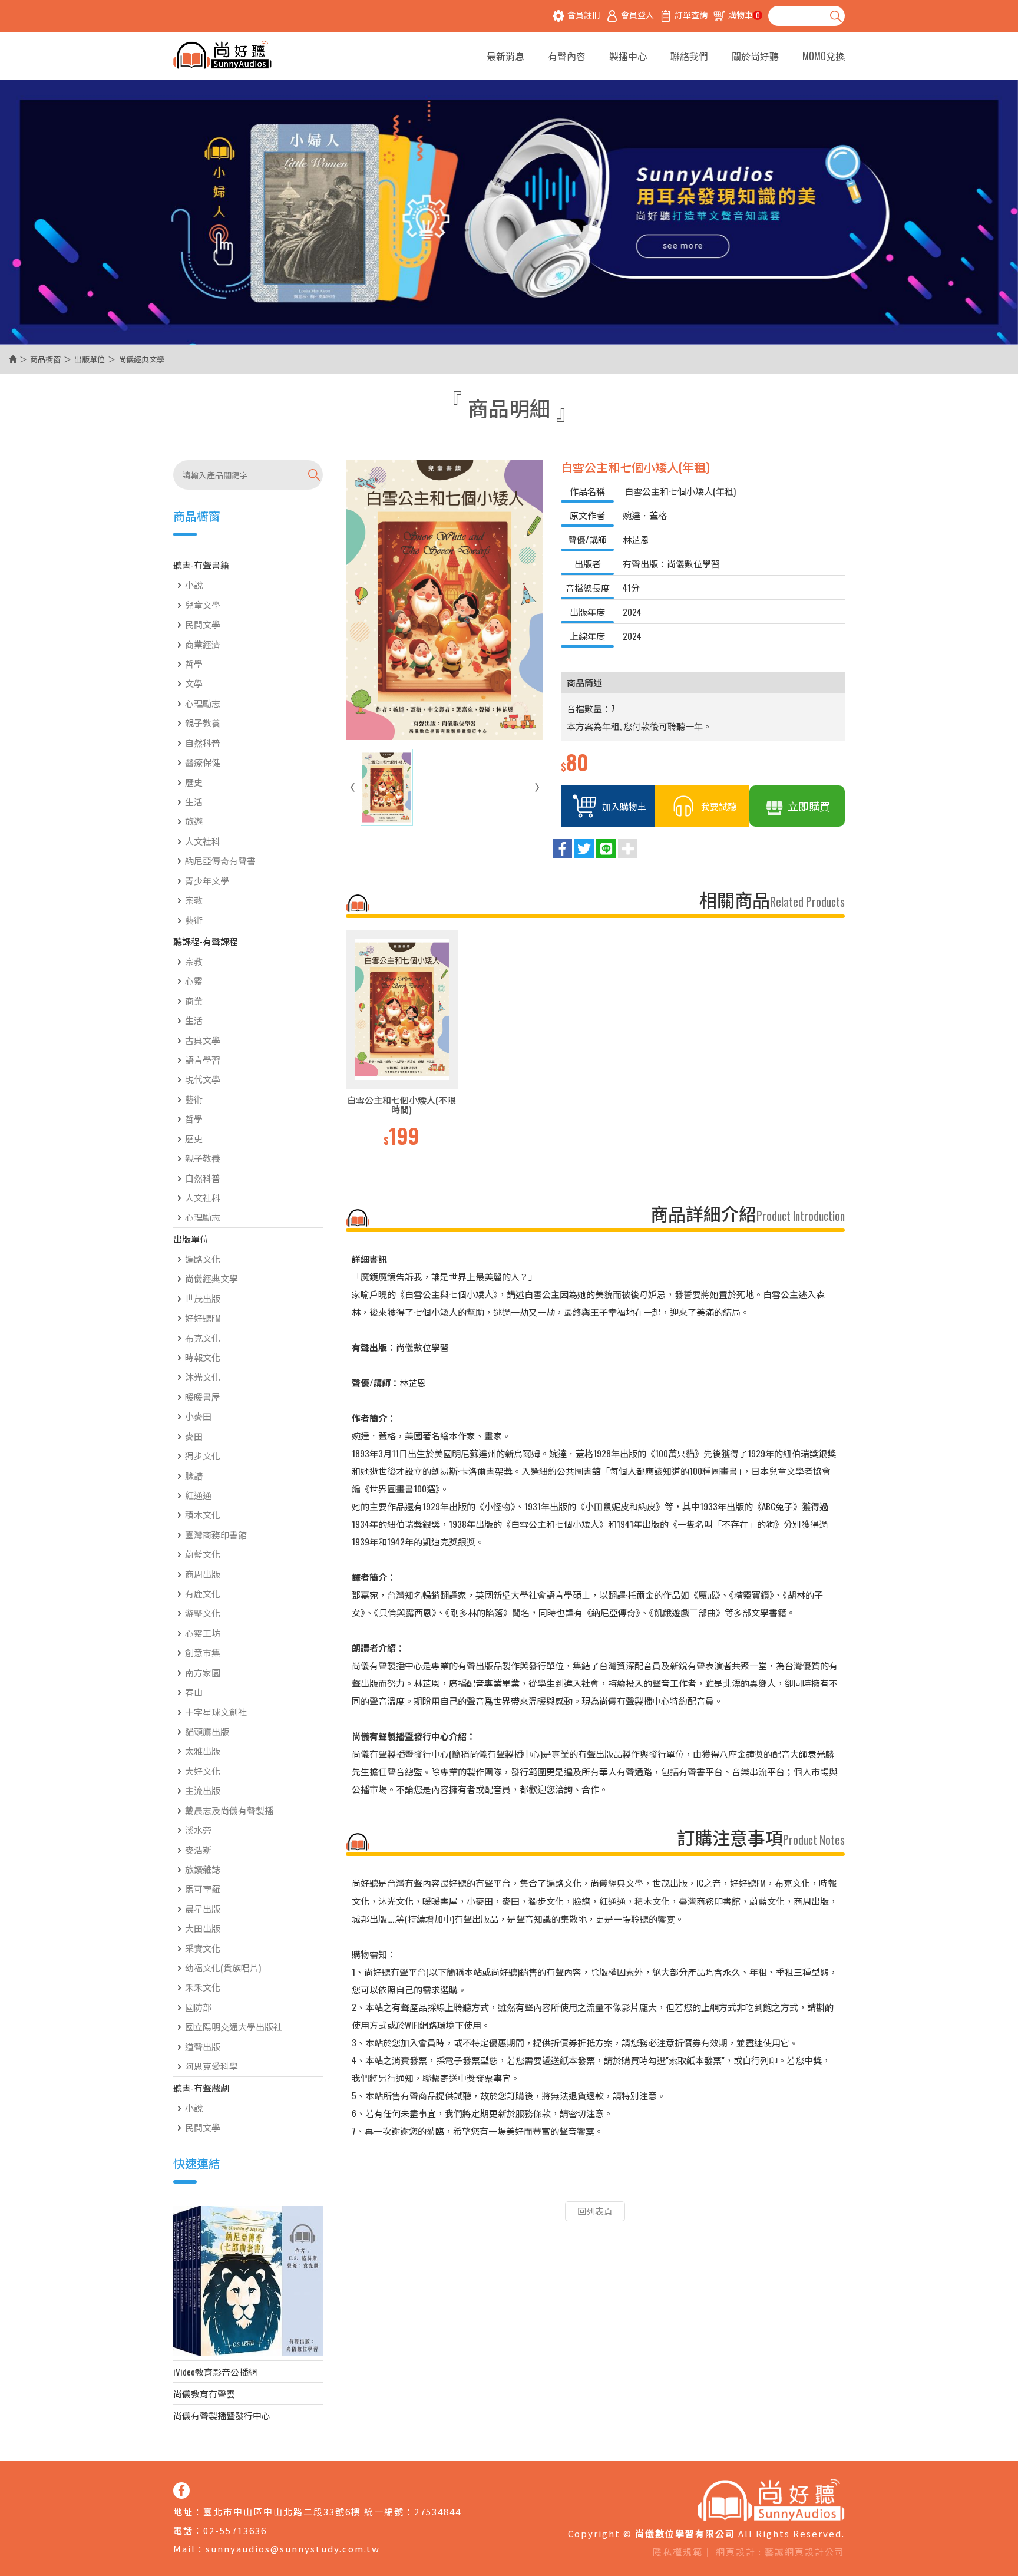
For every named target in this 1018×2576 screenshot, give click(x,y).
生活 (194, 801)
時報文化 (203, 1357)
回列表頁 (595, 2211)
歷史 (194, 782)
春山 (194, 1692)
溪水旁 (198, 1829)
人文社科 (203, 841)
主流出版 (203, 1790)
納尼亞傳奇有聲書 (220, 860)
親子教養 (203, 722)
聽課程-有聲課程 (206, 941)
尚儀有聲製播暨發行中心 (222, 2415)
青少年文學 (207, 880)
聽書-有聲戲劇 (201, 2088)
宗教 (194, 900)
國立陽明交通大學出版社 (234, 2026)
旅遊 (194, 821)
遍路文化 (203, 1259)
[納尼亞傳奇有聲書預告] (248, 2281)
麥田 (194, 1436)
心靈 (194, 980)
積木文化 (203, 1514)
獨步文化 (203, 1455)
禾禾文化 (203, 1987)
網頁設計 (736, 2552)
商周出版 (203, 1574)
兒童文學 (203, 605)
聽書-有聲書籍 (201, 564)
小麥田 (198, 1416)
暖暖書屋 (203, 1396)
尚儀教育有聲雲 (204, 2393)
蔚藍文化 (203, 1554)
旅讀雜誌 (203, 1869)
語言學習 (203, 1059)
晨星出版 (203, 1908)
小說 (194, 584)
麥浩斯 (198, 1850)
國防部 (198, 2007)
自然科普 (203, 742)
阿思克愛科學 (211, 2066)
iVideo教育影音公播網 (215, 2372)
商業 (194, 1000)
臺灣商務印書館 (216, 1534)
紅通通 (198, 1495)
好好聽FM (203, 1317)
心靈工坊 (203, 1633)
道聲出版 (203, 2046)
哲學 (194, 663)
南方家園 (203, 1672)
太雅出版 (203, 1751)
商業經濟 (203, 644)
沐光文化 (203, 1376)
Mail (184, 2549)
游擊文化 (203, 1613)
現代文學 (203, 1079)
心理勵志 (203, 703)
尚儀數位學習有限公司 (222, 56)
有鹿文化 (203, 1593)
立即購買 (809, 806)
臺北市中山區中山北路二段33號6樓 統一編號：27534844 (332, 2511)
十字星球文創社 (216, 1712)
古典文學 (203, 1040)
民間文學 (203, 624)
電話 (183, 2530)
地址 (183, 2511)
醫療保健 (203, 762)
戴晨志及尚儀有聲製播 (229, 1810)
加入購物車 (624, 806)
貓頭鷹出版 (207, 1731)
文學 (194, 683)
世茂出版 (203, 1298)
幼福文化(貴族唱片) (223, 1967)
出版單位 (90, 359)
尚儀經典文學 (211, 1278)
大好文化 (203, 1771)
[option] (402, 1040)
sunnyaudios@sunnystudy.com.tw (293, 2549)
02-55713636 (235, 2530)
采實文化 (203, 1948)
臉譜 (194, 1475)
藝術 (194, 920)
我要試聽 (719, 806)
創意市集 (203, 1652)
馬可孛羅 (203, 1888)
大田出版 (203, 1928)
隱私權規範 (678, 2552)
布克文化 (203, 1337)
